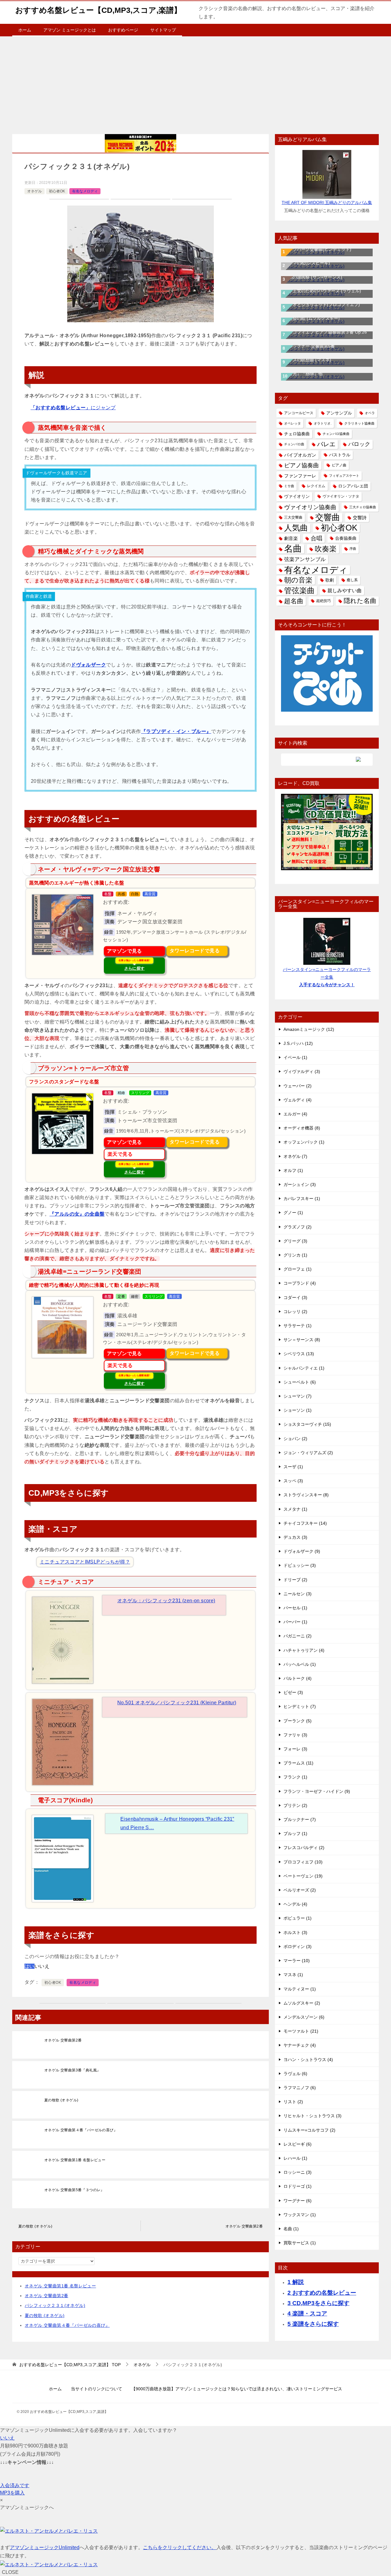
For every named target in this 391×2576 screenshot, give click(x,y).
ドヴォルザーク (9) (302, 1551)
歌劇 (330, 580)
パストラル (340, 455)
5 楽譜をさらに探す (313, 2324)
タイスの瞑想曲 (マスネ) (308, 360)
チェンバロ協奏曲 (336, 434)
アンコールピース (299, 413)
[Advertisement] (195, 82)
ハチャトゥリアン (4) (304, 1650)
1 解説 (296, 2282)
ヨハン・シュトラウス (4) (308, 2060)
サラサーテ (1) (298, 1326)
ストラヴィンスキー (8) (306, 1495)
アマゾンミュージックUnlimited (45, 2547)
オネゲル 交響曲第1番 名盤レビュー (75, 2160)
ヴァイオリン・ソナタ (341, 496)
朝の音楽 (298, 580)
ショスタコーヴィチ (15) (307, 1424)
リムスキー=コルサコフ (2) (309, 2130)
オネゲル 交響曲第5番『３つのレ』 (74, 2190)
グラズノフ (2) (298, 1227)
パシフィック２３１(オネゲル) (55, 2305)
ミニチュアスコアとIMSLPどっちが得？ (85, 1562)
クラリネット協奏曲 (359, 423)
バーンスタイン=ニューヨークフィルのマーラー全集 (327, 977)
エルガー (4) (295, 1114)
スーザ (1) (293, 1467)
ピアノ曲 (339, 465)
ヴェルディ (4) (298, 1100)
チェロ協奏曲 (297, 434)
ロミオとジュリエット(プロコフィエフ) (322, 305)
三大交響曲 (293, 517)
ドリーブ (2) (295, 1580)
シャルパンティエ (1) (304, 1368)
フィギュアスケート (344, 476)
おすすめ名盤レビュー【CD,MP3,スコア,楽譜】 (98, 10)
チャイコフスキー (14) (305, 1523)
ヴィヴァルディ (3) (302, 1071)
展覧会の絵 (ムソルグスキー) (312, 318)
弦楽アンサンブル (305, 559)
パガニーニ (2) (298, 1636)
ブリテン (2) (295, 1805)
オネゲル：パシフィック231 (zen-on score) (166, 1601)
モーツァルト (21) (301, 2031)
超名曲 (294, 601)
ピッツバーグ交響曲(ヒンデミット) (318, 249)
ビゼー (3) (293, 1692)
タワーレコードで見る (195, 951)
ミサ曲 (289, 486)
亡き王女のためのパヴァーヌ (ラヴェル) (323, 291)
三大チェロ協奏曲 (363, 507)
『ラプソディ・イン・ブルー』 (176, 731)
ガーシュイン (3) (300, 1184)
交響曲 (328, 518)
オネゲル (35, 191)
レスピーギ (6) (298, 2144)
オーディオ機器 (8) (302, 1128)
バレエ (326, 444)
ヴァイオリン (297, 496)
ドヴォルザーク (88, 665)
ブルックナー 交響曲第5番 (309, 346)
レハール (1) (295, 2158)
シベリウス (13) (299, 1354)
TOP (70, 2365)
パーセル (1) (295, 1608)
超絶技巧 (323, 601)
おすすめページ (123, 30)
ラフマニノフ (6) (300, 2088)
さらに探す (134, 965)
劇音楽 (291, 538)
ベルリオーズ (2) (300, 1890)
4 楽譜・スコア (307, 2313)
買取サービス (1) (300, 2243)
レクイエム (316, 486)
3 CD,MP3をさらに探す (318, 2303)
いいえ (7, 2438)
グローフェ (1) (298, 1269)
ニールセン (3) (298, 1594)
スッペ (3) (293, 1481)
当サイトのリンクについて (97, 2389)
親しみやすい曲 (345, 590)
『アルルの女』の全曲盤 (77, 1214)
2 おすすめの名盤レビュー (322, 2293)
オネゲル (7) (295, 1156)
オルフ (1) (293, 1170)
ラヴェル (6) (295, 2074)
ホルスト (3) (295, 1932)
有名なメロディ (85, 191)
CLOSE (10, 2572)
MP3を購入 (12, 2493)
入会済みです (15, 2485)
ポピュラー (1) (298, 1918)
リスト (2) (293, 2102)
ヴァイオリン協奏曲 (310, 507)
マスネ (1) (293, 1975)
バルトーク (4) (298, 1678)
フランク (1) (295, 1777)
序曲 (353, 549)
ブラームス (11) (298, 1763)
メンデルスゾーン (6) (304, 2017)
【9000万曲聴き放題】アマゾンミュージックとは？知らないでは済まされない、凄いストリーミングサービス (237, 2389)
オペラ (370, 413)
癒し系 (352, 580)
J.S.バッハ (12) (298, 1043)
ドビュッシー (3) (300, 1565)
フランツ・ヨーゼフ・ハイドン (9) (317, 1791)
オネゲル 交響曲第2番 (63, 2040)
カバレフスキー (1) (302, 1199)
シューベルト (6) (300, 1382)
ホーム (25, 30)
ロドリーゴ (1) (298, 2186)
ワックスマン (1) (300, 2215)
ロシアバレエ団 (353, 486)
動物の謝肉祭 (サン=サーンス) (313, 277)
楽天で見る (120, 1154)
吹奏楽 (326, 549)
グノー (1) (293, 1213)
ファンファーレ (300, 476)
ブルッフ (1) (295, 1833)
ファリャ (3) (295, 1735)
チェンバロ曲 (294, 444)
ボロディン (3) (298, 1947)
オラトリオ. (323, 423)
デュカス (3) (295, 1537)
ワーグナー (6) (298, 2201)
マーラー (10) (297, 1961)
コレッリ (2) (295, 1312)
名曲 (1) (291, 2229)
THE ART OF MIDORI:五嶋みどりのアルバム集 (327, 203)
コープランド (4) (300, 1283)
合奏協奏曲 (346, 538)
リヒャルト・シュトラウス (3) (312, 2116)
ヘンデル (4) (295, 1904)
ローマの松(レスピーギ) (307, 263)
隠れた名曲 (360, 601)
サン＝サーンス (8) (302, 1340)
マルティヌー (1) (300, 1989)
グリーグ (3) (295, 1241)
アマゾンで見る (124, 951)
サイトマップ (163, 30)
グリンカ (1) (295, 1255)
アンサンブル (339, 413)
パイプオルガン (300, 455)
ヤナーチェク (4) (300, 2045)
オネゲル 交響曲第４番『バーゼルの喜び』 (81, 2130)
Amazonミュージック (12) (309, 1029)
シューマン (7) (298, 1396)
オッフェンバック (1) (304, 1142)
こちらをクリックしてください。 (180, 2547)
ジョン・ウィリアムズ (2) (308, 1453)
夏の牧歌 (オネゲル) (61, 2100)
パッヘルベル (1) (300, 1664)
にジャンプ (73, 408)
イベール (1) (295, 1057)
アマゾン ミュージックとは (70, 30)
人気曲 (296, 528)
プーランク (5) (298, 1721)
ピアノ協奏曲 (301, 465)
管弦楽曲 (299, 590)
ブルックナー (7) (300, 1819)
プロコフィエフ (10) (303, 1862)
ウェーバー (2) (298, 1086)
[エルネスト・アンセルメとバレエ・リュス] (49, 2531)
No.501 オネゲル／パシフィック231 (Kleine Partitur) (177, 1703)
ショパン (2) (295, 1439)
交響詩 (360, 518)
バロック (359, 444)
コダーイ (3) (295, 1297)
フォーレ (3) (295, 1749)
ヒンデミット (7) (300, 1706)
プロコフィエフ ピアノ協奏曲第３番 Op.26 (325, 332)
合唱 (316, 538)
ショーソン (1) (298, 1410)
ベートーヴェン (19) (303, 1876)
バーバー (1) (295, 1622)
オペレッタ (292, 423)
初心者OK (57, 191)
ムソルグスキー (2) (302, 2003)
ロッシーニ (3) (298, 2172)
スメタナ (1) (295, 1509)
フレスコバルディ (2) (304, 1848)
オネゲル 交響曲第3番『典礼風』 (72, 2070)
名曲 (293, 549)
